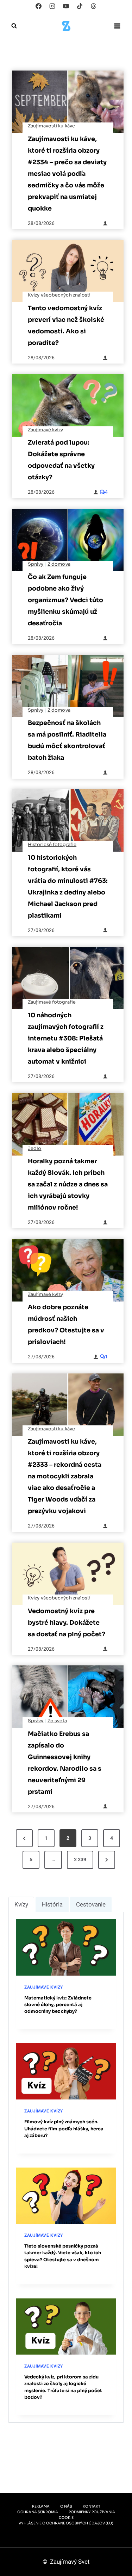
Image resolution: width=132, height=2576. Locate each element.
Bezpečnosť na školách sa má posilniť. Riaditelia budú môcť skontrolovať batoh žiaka (67, 740)
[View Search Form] (14, 26)
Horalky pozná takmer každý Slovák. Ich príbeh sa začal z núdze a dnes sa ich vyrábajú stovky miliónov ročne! (68, 1184)
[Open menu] (117, 26)
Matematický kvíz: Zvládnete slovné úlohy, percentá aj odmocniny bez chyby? (58, 2005)
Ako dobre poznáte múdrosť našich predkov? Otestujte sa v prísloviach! (66, 1324)
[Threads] (94, 6)
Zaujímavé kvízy (46, 430)
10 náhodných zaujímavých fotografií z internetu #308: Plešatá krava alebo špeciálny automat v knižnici (66, 1038)
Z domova (59, 564)
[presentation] (68, 102)
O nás (66, 2506)
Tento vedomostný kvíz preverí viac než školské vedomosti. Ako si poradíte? (66, 325)
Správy (36, 564)
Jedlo (35, 1149)
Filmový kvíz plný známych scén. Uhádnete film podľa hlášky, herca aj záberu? (64, 2129)
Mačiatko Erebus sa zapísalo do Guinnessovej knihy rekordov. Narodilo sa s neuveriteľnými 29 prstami (65, 1763)
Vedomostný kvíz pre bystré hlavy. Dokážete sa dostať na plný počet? (67, 1623)
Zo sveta (57, 1721)
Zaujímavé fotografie (52, 1002)
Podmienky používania (92, 2512)
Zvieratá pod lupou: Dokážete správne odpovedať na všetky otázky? (61, 460)
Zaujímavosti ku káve (51, 126)
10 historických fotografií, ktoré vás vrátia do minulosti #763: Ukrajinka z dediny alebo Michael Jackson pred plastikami (68, 887)
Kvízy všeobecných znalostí (59, 295)
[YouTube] (66, 6)
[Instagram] (52, 6)
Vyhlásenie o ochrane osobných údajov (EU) (66, 2523)
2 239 (80, 1860)
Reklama (41, 2506)
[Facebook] (38, 6)
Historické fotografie (52, 845)
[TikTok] (80, 6)
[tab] (21, 1904)
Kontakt (92, 2506)
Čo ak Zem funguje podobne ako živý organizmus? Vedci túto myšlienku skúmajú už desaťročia (65, 600)
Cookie (66, 2518)
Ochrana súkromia (38, 2512)
